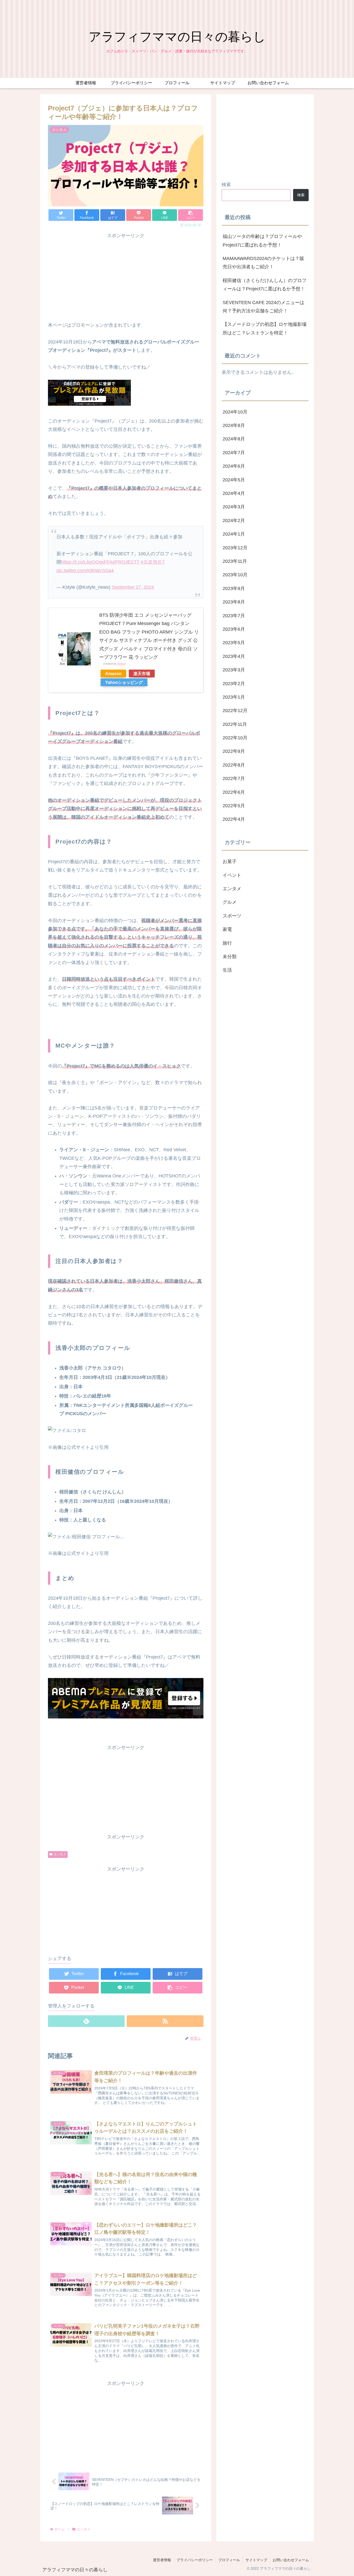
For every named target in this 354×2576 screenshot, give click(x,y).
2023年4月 (234, 656)
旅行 (227, 943)
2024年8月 (234, 439)
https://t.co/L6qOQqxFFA (87, 562)
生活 (227, 970)
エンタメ (60, 1854)
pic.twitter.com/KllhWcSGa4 (85, 571)
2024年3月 (234, 507)
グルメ (230, 902)
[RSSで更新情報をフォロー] (165, 2021)
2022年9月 (234, 752)
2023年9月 (234, 588)
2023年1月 (234, 697)
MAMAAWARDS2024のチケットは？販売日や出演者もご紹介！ (263, 263)
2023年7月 (234, 616)
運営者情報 (162, 2560)
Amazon (113, 673)
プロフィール (229, 2560)
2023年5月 (234, 643)
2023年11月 (235, 561)
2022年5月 (234, 806)
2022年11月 (235, 724)
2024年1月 (234, 534)
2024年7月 (234, 453)
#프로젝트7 (153, 562)
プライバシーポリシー (195, 2560)
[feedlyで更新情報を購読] (86, 2021)
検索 (226, 185)
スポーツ (232, 916)
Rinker (122, 664)
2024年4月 (234, 494)
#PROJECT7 (126, 562)
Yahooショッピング (124, 682)
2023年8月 (234, 602)
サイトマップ (256, 2560)
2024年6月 (234, 466)
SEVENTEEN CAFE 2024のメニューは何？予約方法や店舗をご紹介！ (263, 307)
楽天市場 (142, 673)
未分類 (230, 957)
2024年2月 (234, 521)
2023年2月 (234, 684)
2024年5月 (234, 480)
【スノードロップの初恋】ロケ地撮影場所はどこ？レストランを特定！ (265, 328)
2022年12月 (235, 711)
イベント (232, 875)
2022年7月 (234, 779)
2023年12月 (235, 548)
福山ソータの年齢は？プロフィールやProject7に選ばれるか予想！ (262, 241)
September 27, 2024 (133, 587)
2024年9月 (234, 426)
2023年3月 (234, 670)
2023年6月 (234, 629)
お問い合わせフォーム (291, 2560)
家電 (227, 930)
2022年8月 (234, 765)
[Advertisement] (126, 276)
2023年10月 (235, 575)
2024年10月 (235, 412)
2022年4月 (234, 819)
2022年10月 (235, 738)
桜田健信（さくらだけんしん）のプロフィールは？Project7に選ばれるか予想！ (265, 285)
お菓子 (230, 862)
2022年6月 (234, 792)
